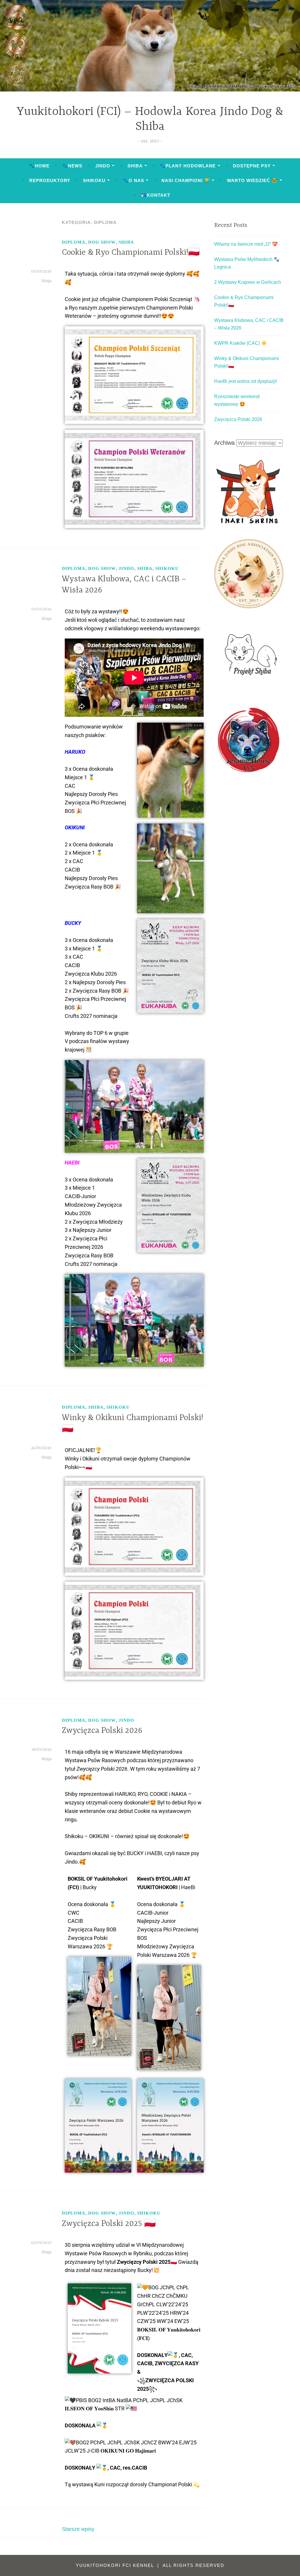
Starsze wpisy (78, 2529)
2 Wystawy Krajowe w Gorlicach (248, 282)
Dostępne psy (252, 166)
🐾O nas (133, 180)
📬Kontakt (156, 195)
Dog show (102, 242)
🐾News (72, 166)
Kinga (47, 281)
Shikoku (94, 180)
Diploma (74, 242)
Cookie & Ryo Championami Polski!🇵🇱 (131, 253)
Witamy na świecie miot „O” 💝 (246, 244)
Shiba (135, 166)
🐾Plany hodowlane (188, 166)
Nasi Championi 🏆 (186, 180)
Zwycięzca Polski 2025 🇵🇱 (109, 2224)
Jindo (103, 166)
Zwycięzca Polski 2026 (102, 1731)
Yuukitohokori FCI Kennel (116, 2565)
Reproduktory (50, 180)
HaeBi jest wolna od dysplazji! (246, 381)
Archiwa (224, 443)
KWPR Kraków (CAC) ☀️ (241, 343)
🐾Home (39, 166)
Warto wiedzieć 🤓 (252, 180)
